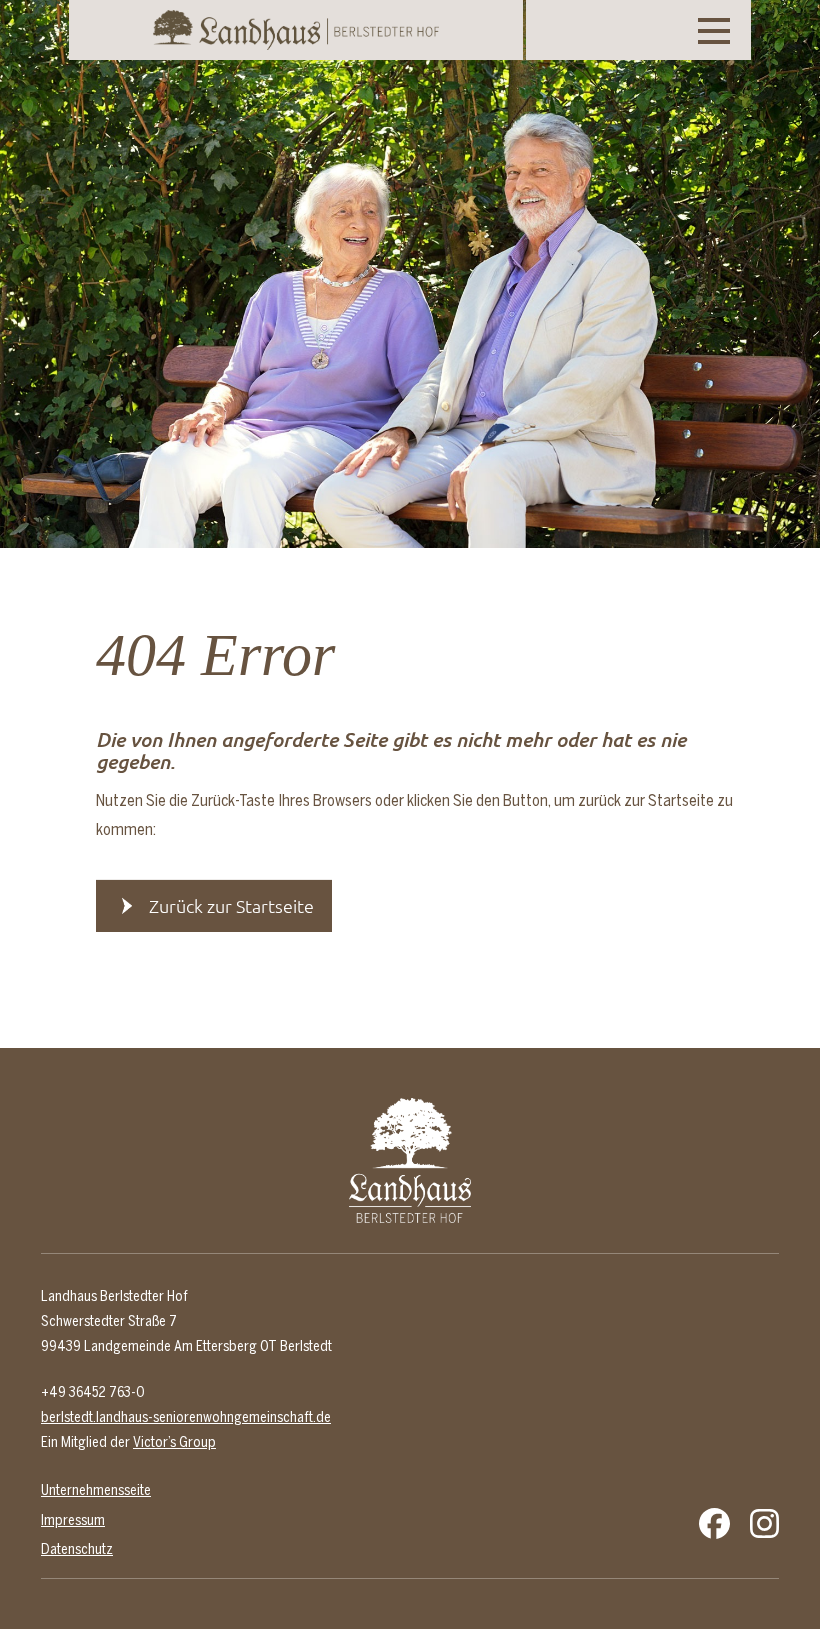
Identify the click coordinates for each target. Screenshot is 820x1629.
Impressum (73, 1520)
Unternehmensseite (96, 1490)
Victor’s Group (174, 1442)
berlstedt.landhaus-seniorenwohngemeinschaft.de (186, 1417)
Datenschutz (77, 1549)
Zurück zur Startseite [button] (231, 905)
